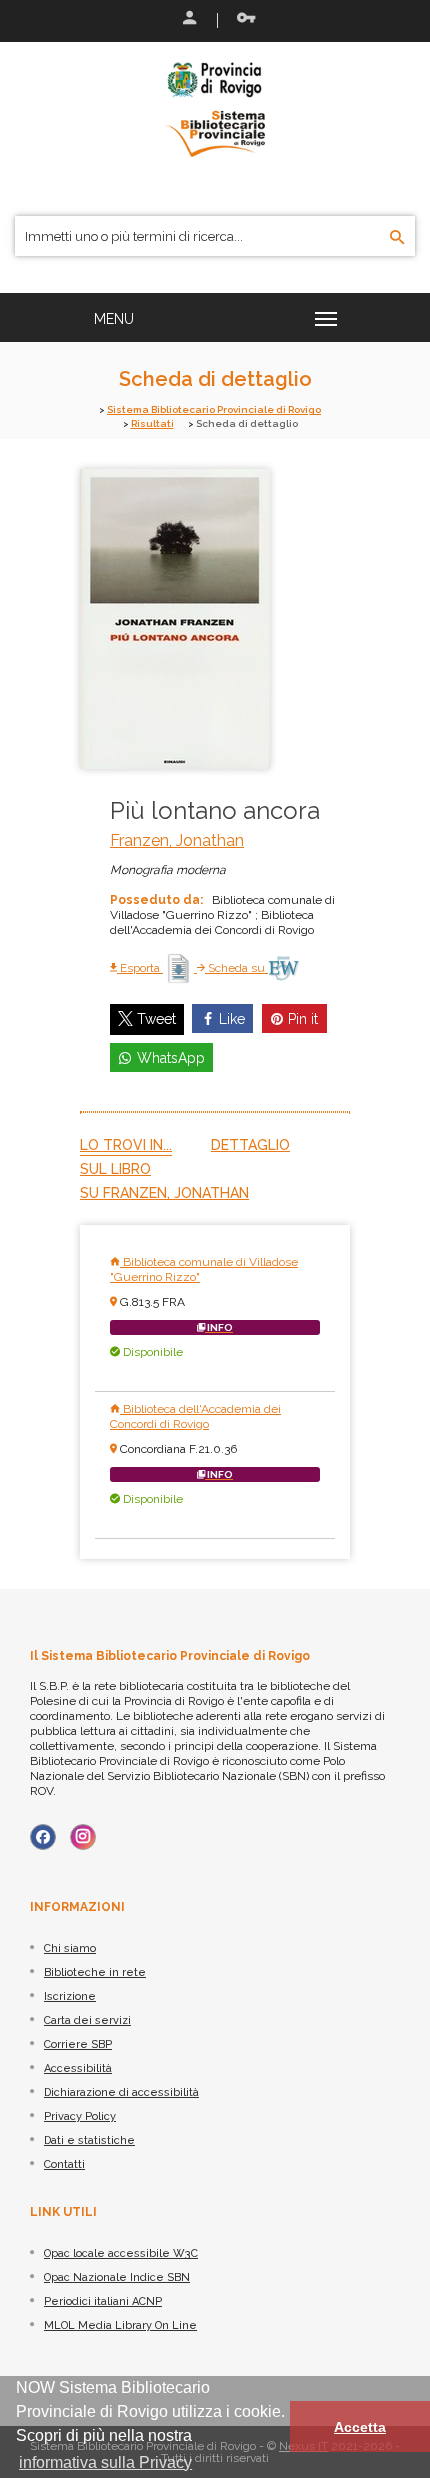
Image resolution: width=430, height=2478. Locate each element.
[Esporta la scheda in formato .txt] (180, 968)
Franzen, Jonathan (177, 840)
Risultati (152, 423)
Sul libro (115, 1169)
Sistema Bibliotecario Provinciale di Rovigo (214, 409)
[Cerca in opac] (397, 238)
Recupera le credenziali (242, 20)
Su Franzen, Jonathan (164, 1193)
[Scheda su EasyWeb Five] (283, 968)
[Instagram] (83, 1837)
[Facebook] (43, 1837)
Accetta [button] (360, 2427)
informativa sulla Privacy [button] (105, 2462)
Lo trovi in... (126, 1145)
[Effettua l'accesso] (188, 20)
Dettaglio (250, 1145)
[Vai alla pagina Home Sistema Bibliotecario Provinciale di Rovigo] (215, 108)
